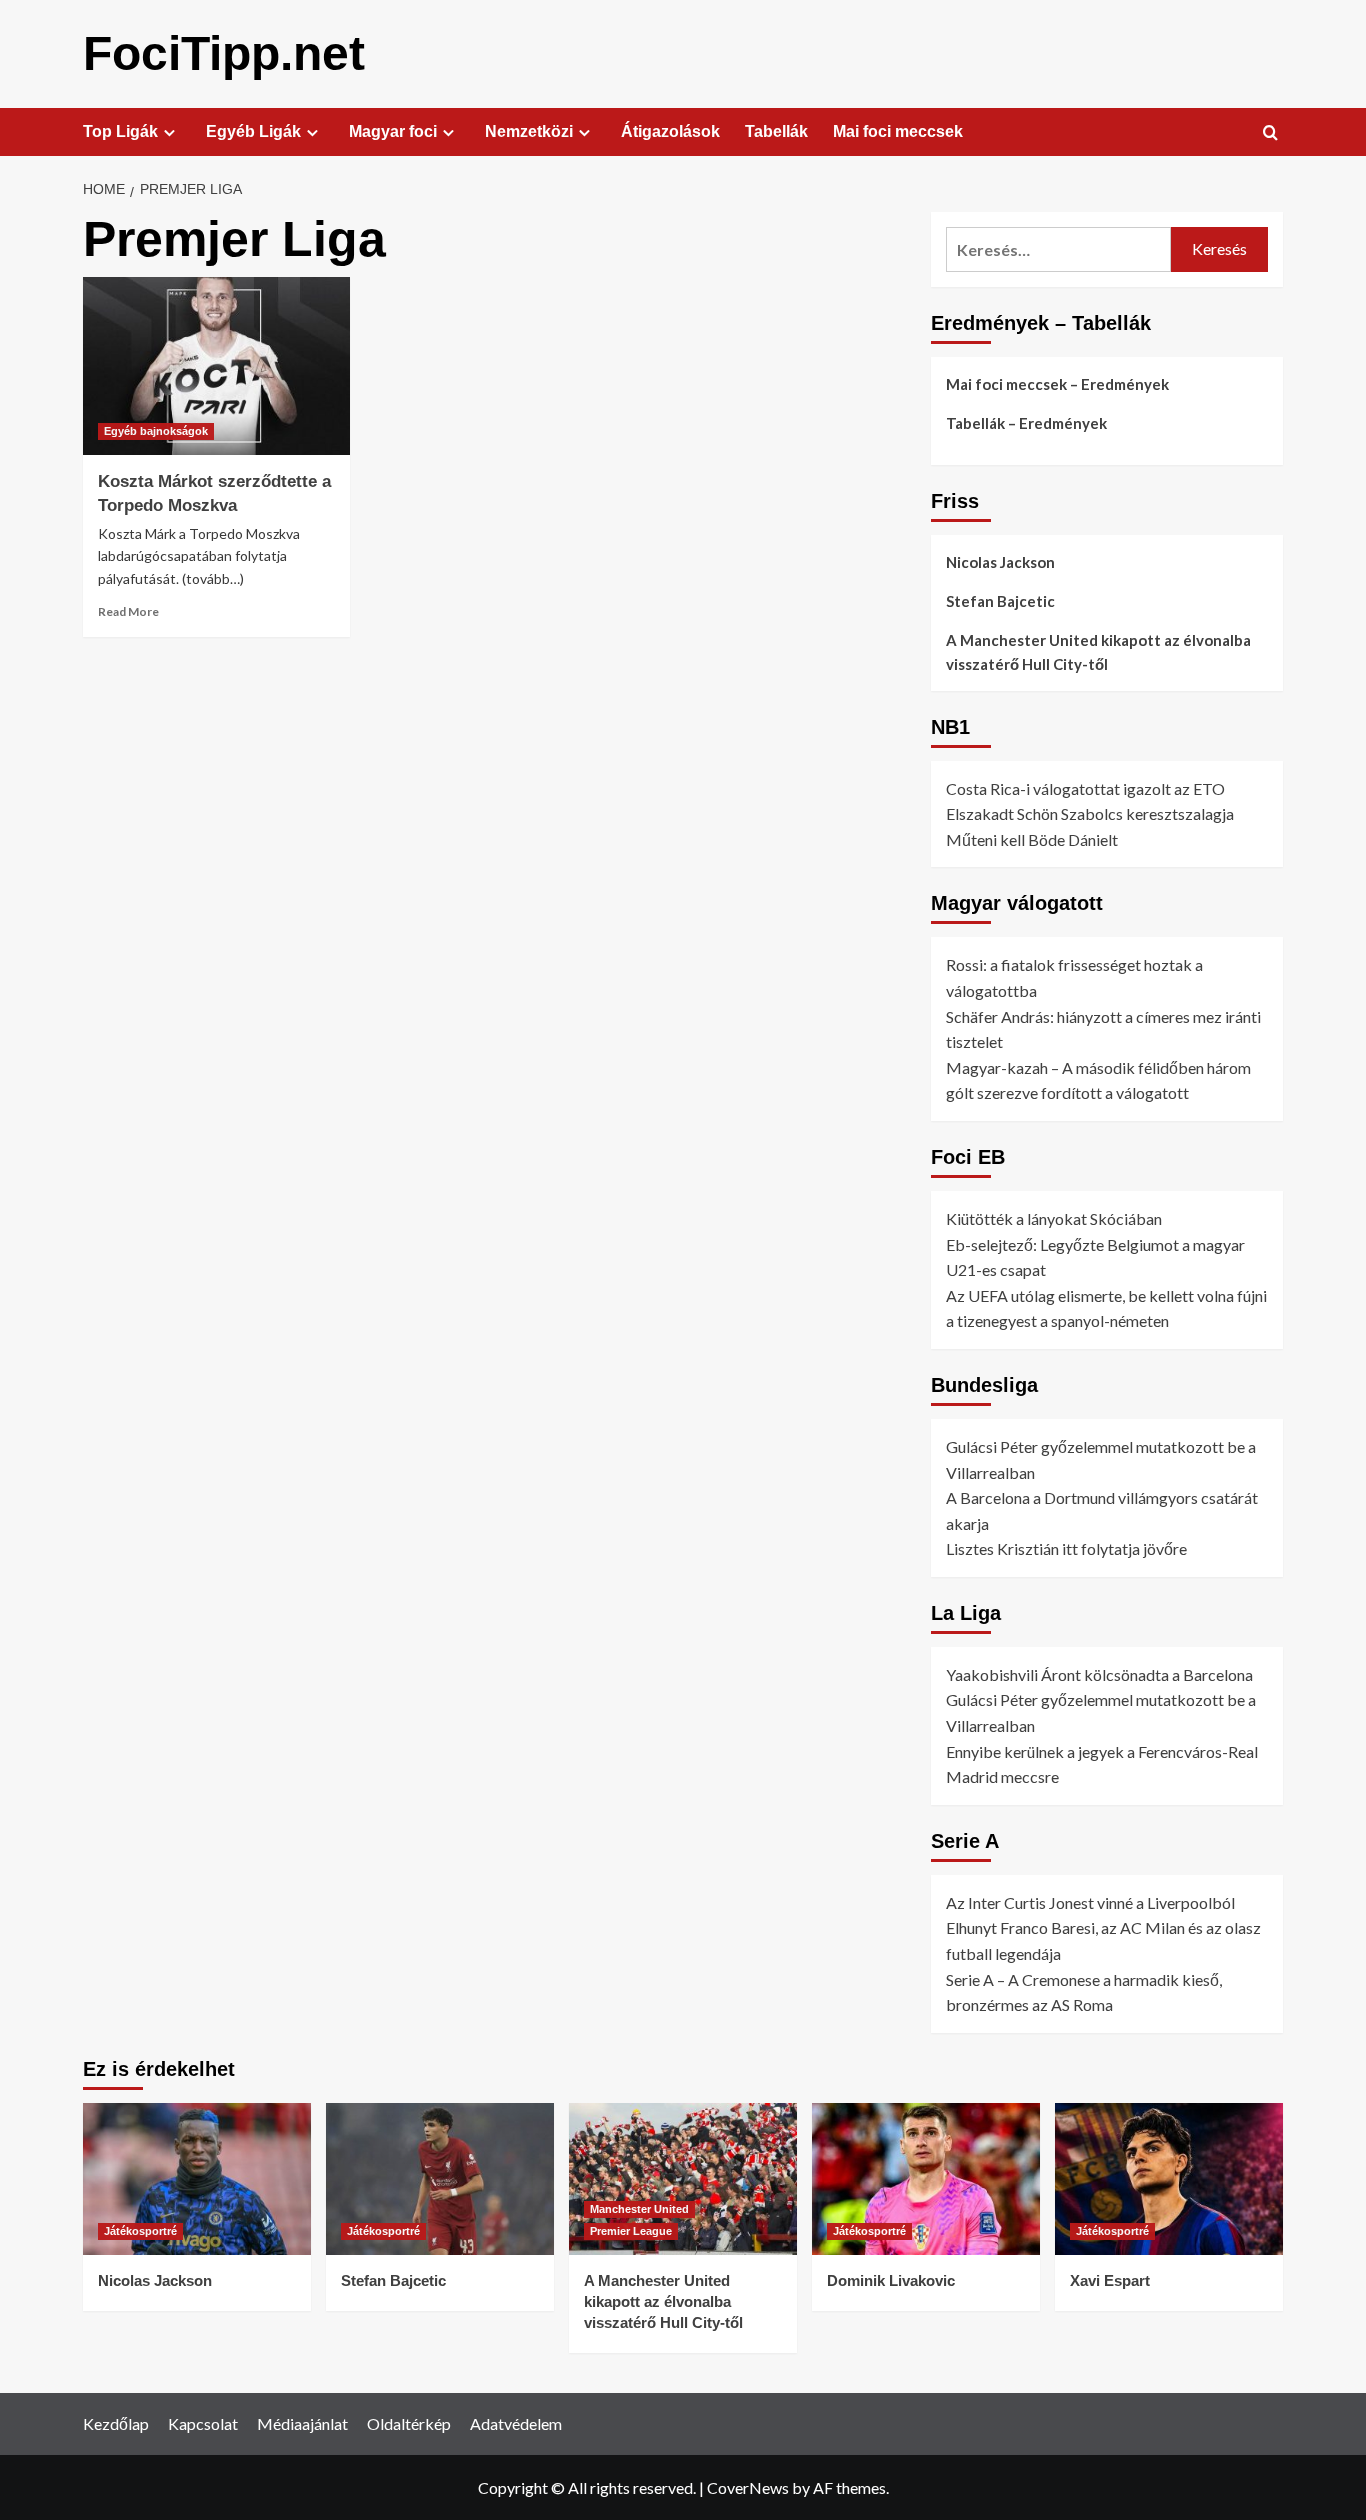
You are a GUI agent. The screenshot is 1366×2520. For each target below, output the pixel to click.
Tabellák (776, 131)
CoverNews (748, 2487)
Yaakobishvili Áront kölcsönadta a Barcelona (1099, 1674)
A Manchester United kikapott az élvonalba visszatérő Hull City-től (1098, 652)
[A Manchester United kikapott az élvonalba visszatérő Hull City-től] (683, 2179)
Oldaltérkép (409, 2423)
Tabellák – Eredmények (1026, 423)
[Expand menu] (169, 132)
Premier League (631, 2231)
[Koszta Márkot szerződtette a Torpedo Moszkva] (216, 366)
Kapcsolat (203, 2423)
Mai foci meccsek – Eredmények (1057, 384)
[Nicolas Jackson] (197, 2179)
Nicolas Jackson (1000, 562)
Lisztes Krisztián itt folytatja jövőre (1066, 1549)
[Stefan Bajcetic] (440, 2179)
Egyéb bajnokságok (156, 431)
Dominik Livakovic (891, 2280)
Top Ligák (120, 131)
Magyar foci (393, 131)
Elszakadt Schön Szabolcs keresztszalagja (1090, 813)
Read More (128, 611)
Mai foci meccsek (898, 131)
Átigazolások (670, 131)
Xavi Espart (1110, 2280)
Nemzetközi (529, 131)
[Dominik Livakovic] (926, 2179)
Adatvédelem (516, 2423)
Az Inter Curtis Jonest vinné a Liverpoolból (1090, 1902)
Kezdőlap (116, 2423)
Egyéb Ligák (253, 131)
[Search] (1270, 133)
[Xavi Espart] (1169, 2179)
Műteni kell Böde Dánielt (1032, 839)
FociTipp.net (224, 53)
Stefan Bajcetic (1000, 601)
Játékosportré (140, 2231)
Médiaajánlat (302, 2423)
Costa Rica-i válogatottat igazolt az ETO (1085, 788)
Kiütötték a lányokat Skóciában (1054, 1218)
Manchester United (639, 2209)
